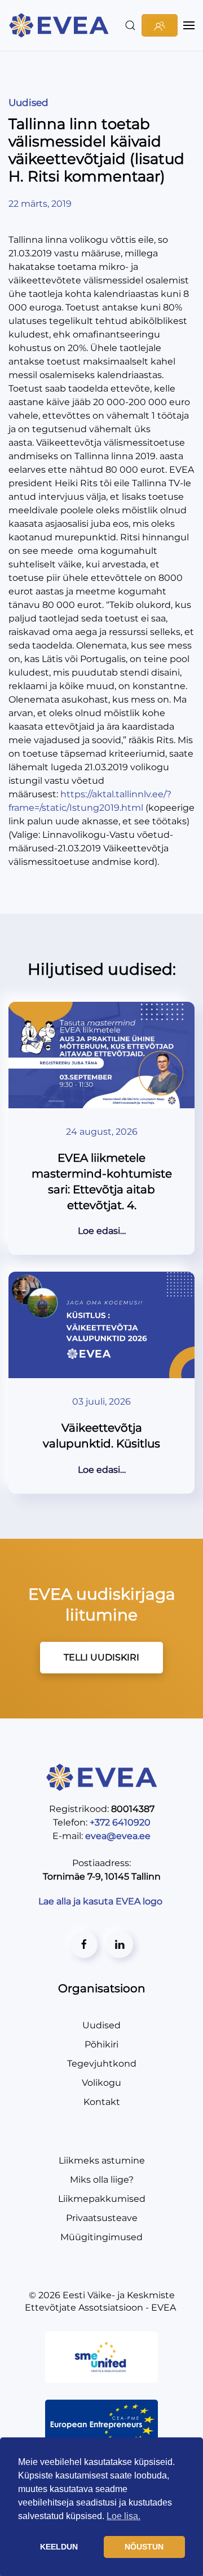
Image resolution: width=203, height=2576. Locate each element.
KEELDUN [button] (59, 2547)
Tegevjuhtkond (102, 2064)
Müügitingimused (101, 2237)
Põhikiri (101, 2044)
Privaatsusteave (102, 2218)
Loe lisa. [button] (123, 2516)
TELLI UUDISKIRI (101, 1657)
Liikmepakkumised (102, 2199)
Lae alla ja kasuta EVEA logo (101, 1901)
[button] (130, 25)
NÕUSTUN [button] (144, 2547)
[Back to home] (61, 25)
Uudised (28, 103)
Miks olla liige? (102, 2180)
